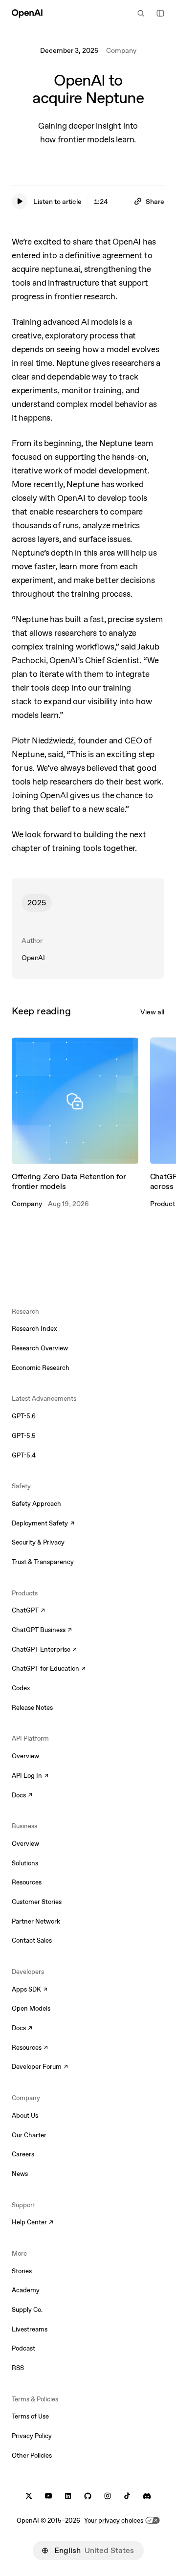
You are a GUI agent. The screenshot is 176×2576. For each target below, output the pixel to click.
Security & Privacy (38, 1542)
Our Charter (29, 2135)
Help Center (33, 2223)
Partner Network (36, 1921)
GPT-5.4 (24, 1455)
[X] (29, 2496)
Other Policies (32, 2455)
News (20, 2174)
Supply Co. (27, 2310)
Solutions (25, 1863)
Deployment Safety (43, 1524)
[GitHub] (88, 2496)
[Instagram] (108, 2496)
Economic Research (41, 1368)
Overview (25, 1756)
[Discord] (147, 2496)
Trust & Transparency (43, 1562)
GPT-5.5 (24, 1436)
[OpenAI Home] (27, 13)
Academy (26, 2290)
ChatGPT (28, 1611)
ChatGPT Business (42, 1631)
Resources (27, 1882)
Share (155, 202)
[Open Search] (141, 13)
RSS (18, 2368)
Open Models (31, 2008)
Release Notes (32, 1708)
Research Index (34, 1329)
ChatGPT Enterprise (44, 1650)
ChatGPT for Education (47, 1669)
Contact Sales (32, 1940)
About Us (25, 2116)
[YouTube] (48, 2496)
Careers (23, 2154)
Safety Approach (36, 1504)
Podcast (23, 2348)
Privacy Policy (32, 2436)
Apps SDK (30, 1990)
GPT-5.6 (24, 1416)
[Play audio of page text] (20, 202)
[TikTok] (127, 2496)
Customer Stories (37, 1902)
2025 (37, 903)
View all (152, 1012)
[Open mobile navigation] (160, 13)
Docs (22, 1796)
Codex (21, 1688)
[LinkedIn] (68, 2496)
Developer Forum (40, 2067)
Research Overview (40, 1348)
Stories (22, 2271)
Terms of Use (30, 2416)
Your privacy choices (114, 2520)
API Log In (30, 1776)
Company (121, 50)
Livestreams (30, 2329)
